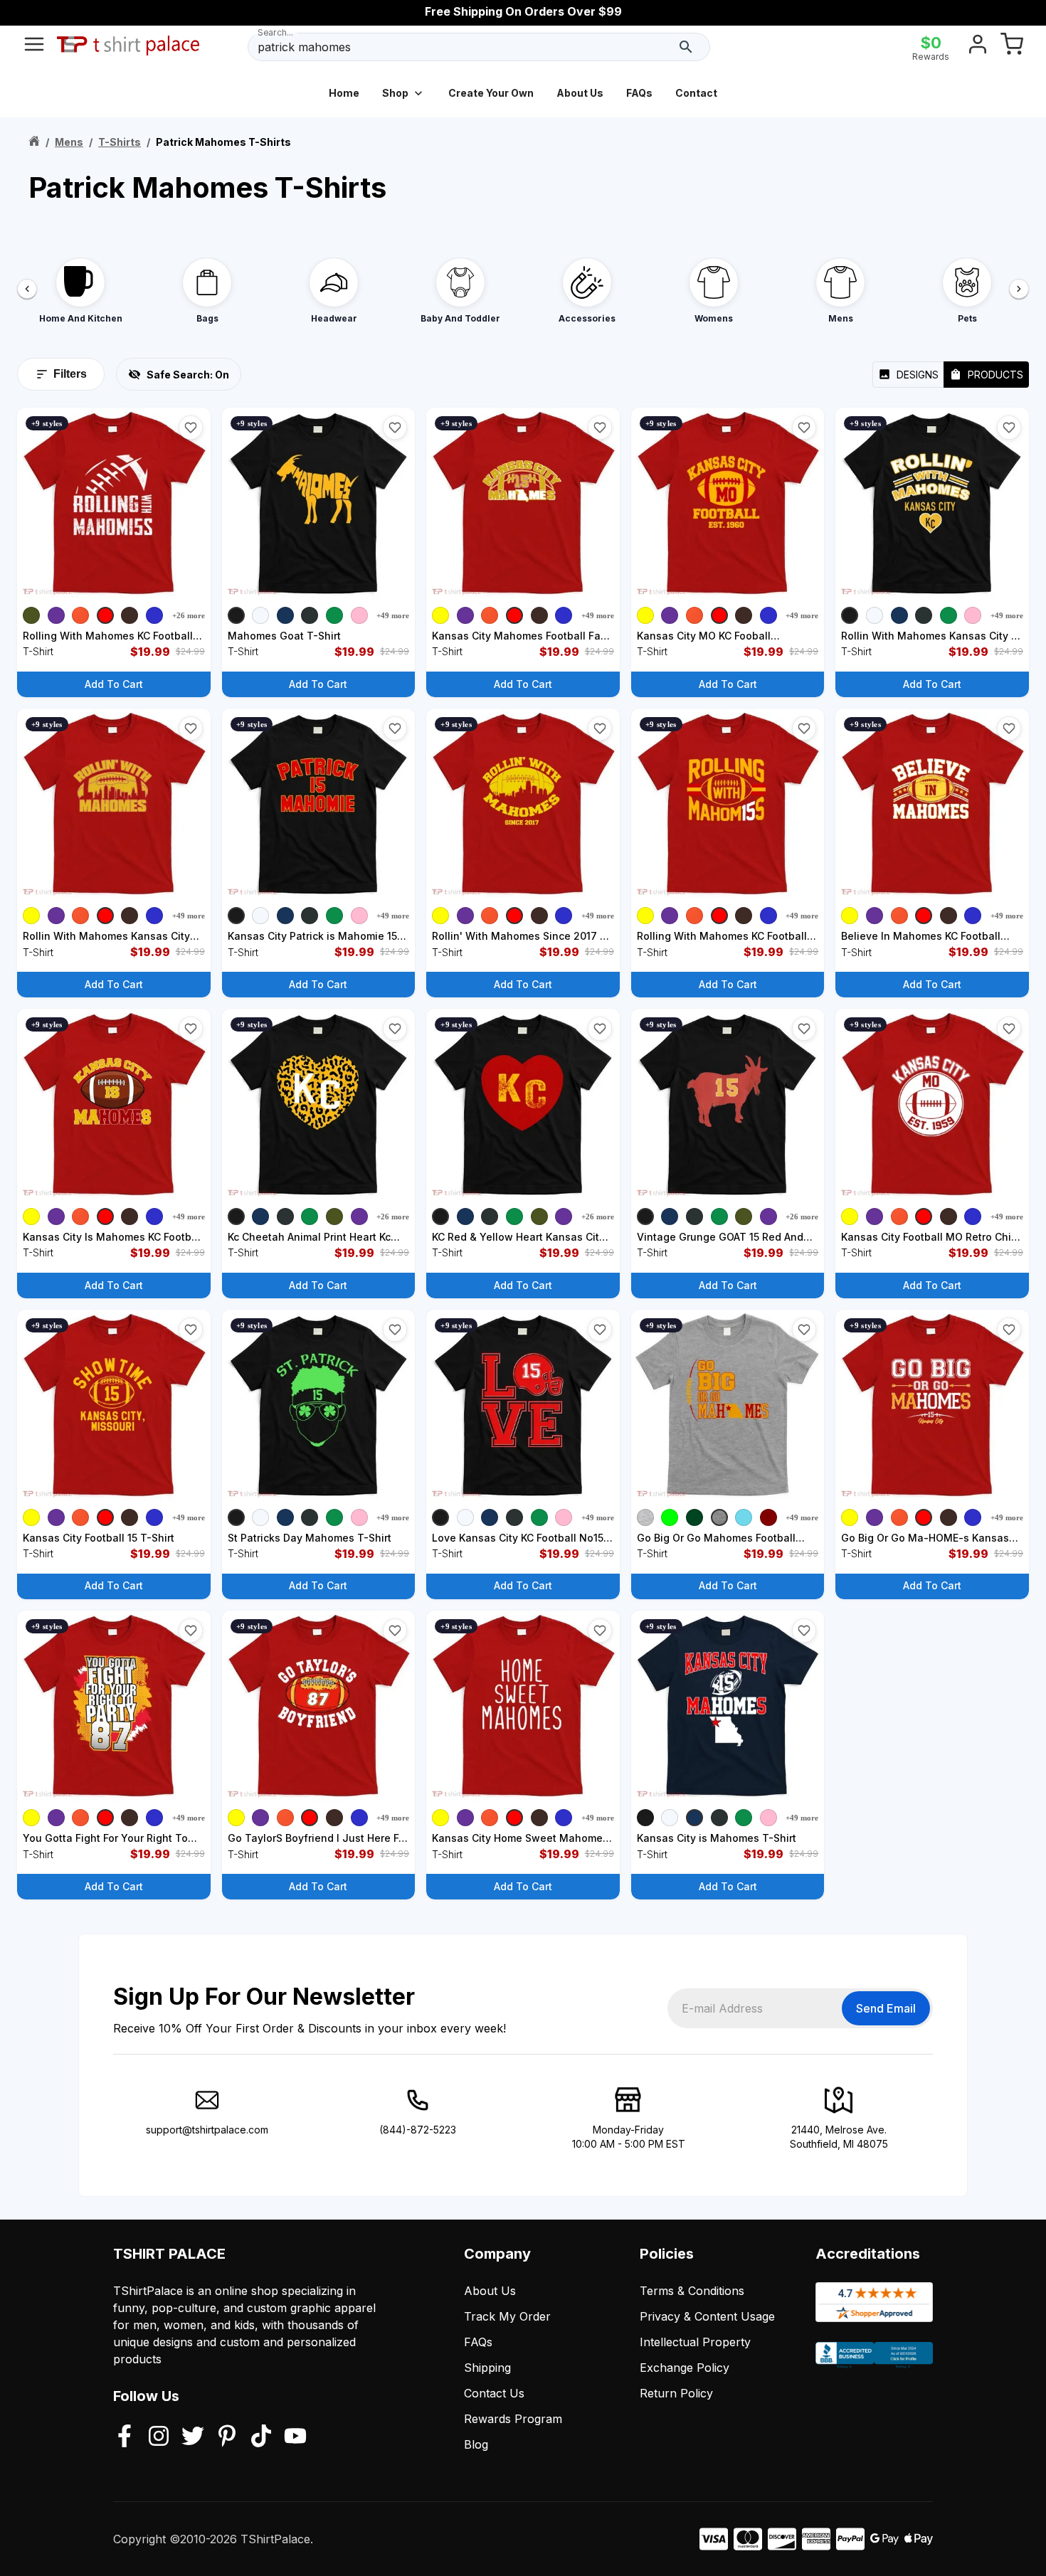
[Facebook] (125, 2437)
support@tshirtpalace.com (207, 2130)
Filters (70, 374)
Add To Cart (114, 684)
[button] (191, 428)
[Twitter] (193, 2437)
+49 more (393, 615)
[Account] (978, 47)
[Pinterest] (227, 2437)
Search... (275, 32)
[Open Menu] (34, 47)
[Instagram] (159, 2437)
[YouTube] (295, 2437)
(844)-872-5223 (418, 2130)
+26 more (189, 615)
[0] (1012, 47)
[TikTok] (261, 2437)
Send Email (886, 2008)
